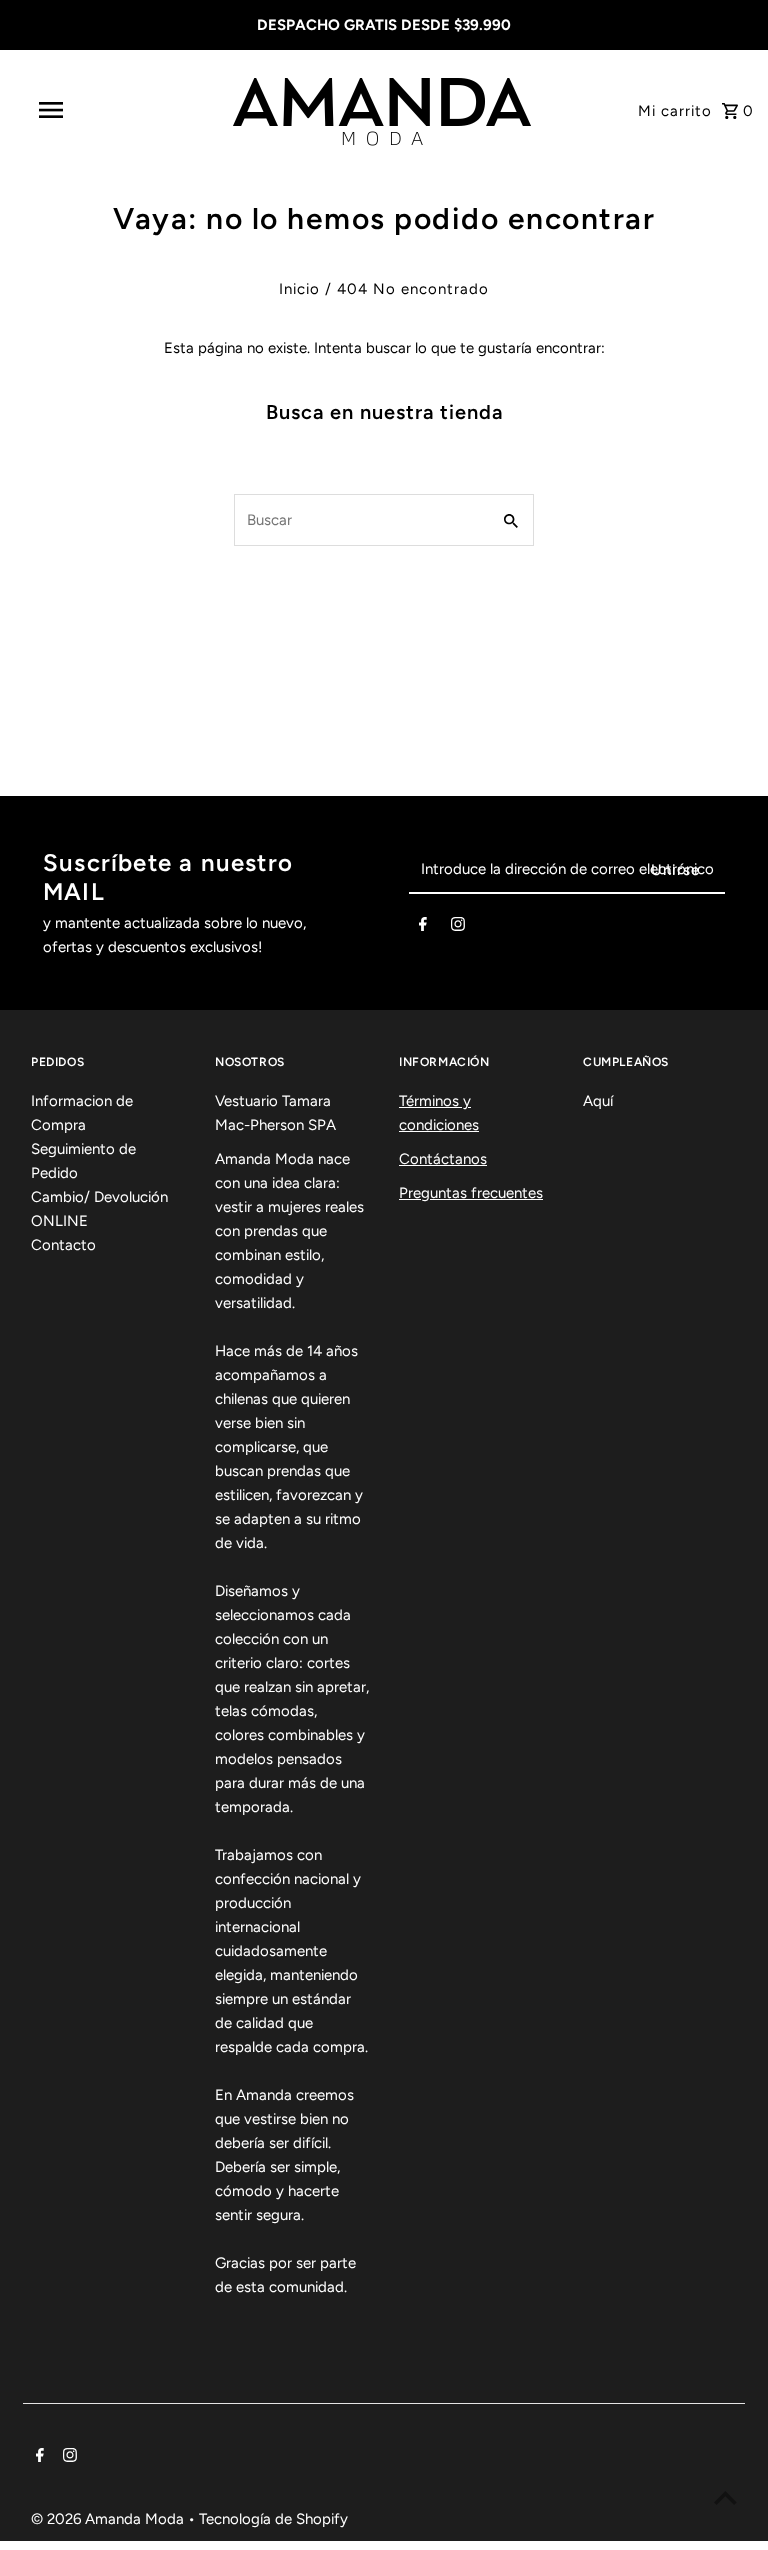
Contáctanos (443, 1159)
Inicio (299, 289)
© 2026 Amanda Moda (109, 2519)
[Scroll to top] (725, 2497)
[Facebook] (423, 928)
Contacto (63, 1245)
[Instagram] (458, 928)
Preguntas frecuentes (471, 1193)
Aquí (598, 1101)
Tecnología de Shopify (273, 2519)
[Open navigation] (88, 110)
